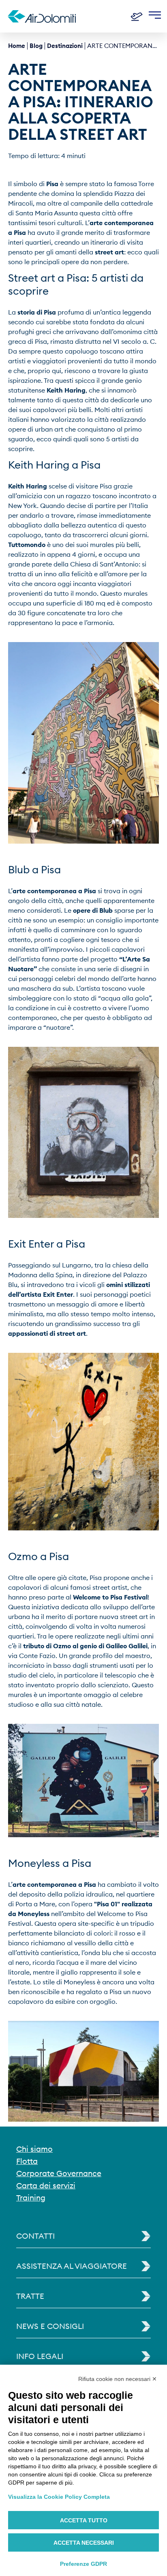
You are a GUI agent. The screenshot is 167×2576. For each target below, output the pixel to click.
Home (17, 46)
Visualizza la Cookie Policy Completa (59, 2497)
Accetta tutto (84, 2520)
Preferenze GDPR (83, 2564)
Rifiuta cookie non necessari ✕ (118, 2379)
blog (36, 46)
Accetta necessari (84, 2543)
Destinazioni (65, 46)
